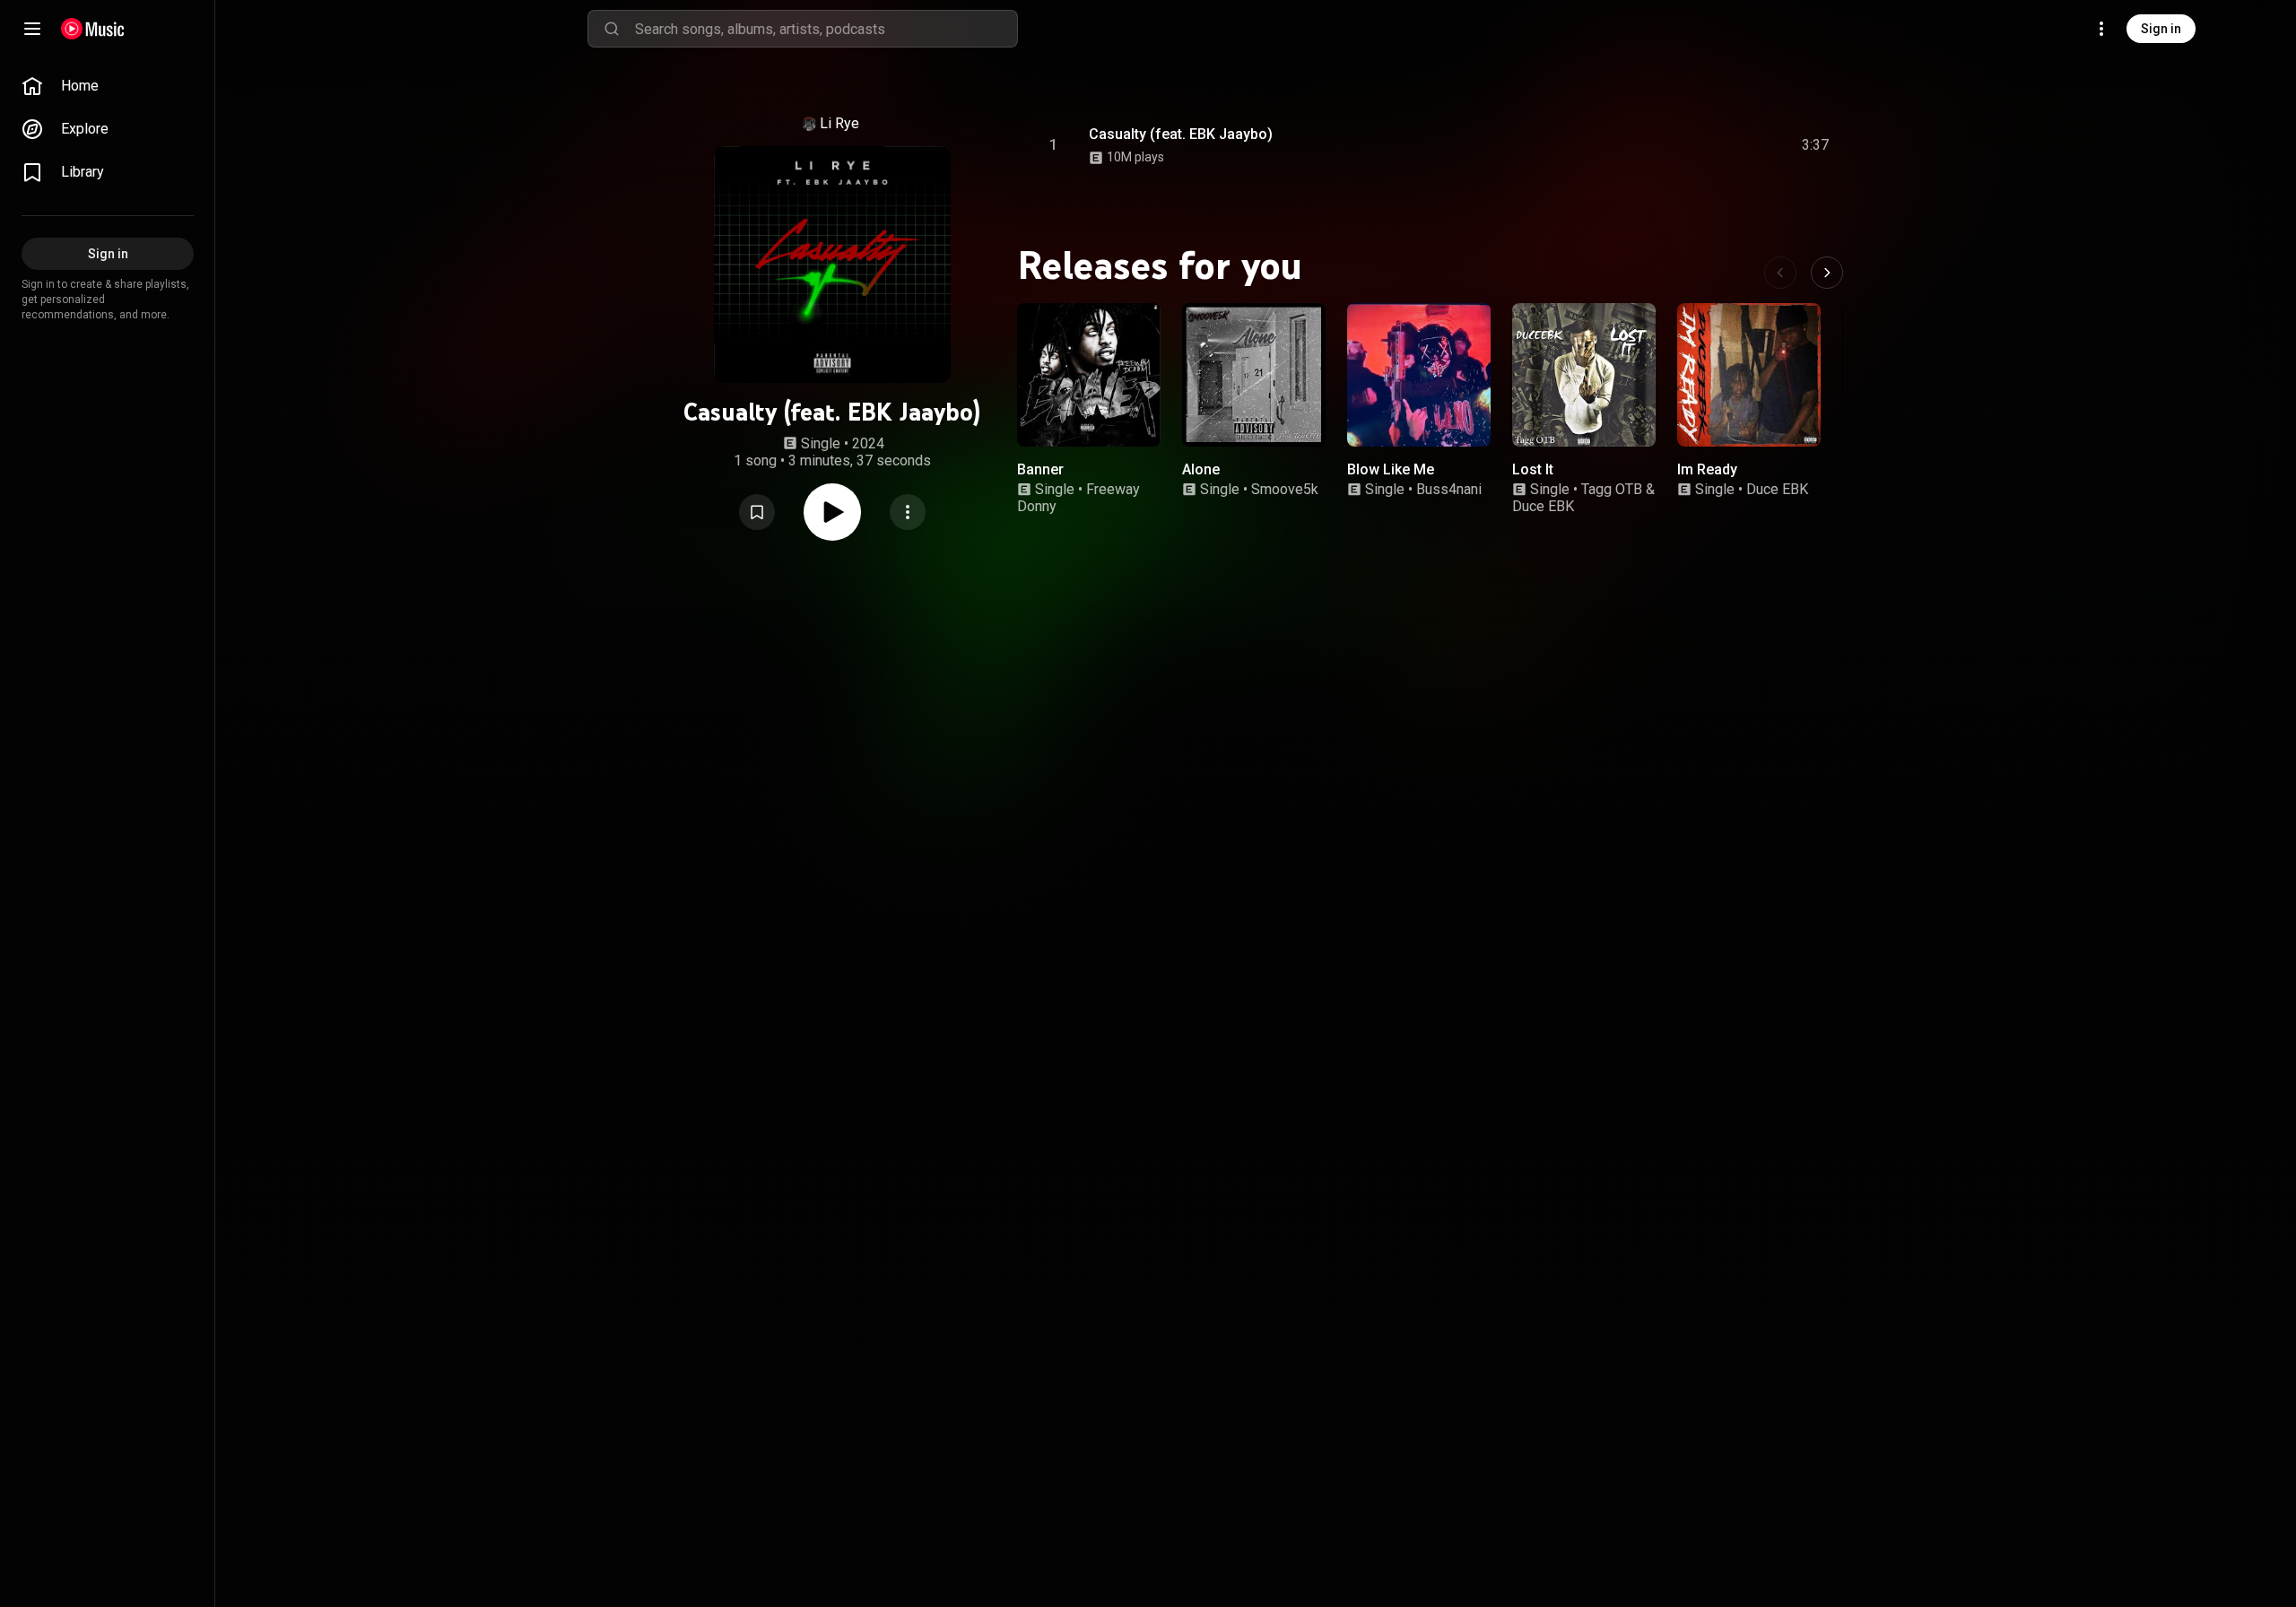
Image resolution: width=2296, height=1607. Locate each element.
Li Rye (839, 123)
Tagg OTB (1612, 489)
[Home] (93, 29)
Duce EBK (1543, 506)
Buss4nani (1449, 489)
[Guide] (32, 29)
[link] (108, 86)
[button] (757, 512)
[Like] (1680, 145)
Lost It (1533, 469)
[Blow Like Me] (1419, 375)
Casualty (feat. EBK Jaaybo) (1181, 134)
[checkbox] (1816, 145)
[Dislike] (1714, 145)
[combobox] (826, 29)
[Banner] (1089, 375)
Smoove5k (1285, 489)
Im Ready (1707, 469)
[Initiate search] (612, 29)
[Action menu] (908, 512)
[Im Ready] (1749, 375)
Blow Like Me (1391, 469)
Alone (1201, 469)
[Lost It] (1584, 375)
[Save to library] (757, 512)
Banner (1040, 469)
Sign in (2161, 29)
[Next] (1827, 273)
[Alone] (1254, 375)
